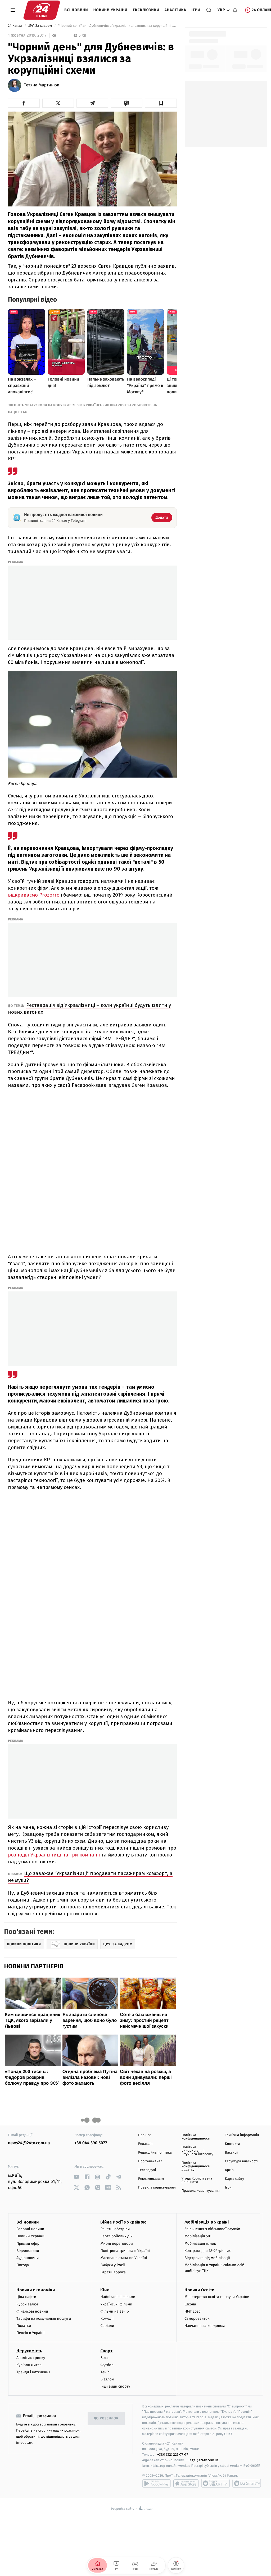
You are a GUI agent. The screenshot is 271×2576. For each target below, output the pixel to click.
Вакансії (232, 2153)
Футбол (107, 2365)
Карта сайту (234, 2179)
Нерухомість (29, 2351)
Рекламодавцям (151, 2179)
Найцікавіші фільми (118, 2297)
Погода (23, 2265)
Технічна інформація (242, 2135)
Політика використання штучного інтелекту (197, 2151)
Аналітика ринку (31, 2358)
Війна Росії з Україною (123, 2222)
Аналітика (175, 10)
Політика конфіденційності (196, 2137)
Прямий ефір (28, 2244)
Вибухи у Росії (112, 2265)
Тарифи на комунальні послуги (44, 2319)
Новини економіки (36, 2290)
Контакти (232, 2144)
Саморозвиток (197, 2319)
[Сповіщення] (235, 10)
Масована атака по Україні (124, 2258)
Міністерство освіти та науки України (217, 2297)
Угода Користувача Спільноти (197, 2180)
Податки (24, 2326)
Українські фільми (116, 2304)
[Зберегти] (161, 103)
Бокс (104, 2358)
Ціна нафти (26, 2297)
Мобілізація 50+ (198, 2236)
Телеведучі (147, 2170)
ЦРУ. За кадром (40, 26)
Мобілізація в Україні (207, 2222)
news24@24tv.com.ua (29, 2143)
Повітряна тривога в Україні (125, 2251)
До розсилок (106, 2418)
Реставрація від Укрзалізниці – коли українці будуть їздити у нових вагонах (89, 1009)
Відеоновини (28, 2251)
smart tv (215, 2483)
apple (186, 2483)
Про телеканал (150, 2161)
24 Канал (15, 26)
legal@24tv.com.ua (204, 2460)
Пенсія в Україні (30, 2333)
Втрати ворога (113, 2272)
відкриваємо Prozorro (34, 895)
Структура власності (241, 2161)
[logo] (42, 10)
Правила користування (157, 2188)
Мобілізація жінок (200, 2244)
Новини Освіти (199, 2290)
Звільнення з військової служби (212, 2229)
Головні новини (30, 2229)
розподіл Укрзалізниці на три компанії (55, 1855)
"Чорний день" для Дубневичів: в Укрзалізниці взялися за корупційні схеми (117, 26)
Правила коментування (201, 2191)
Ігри (196, 10)
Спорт (106, 2351)
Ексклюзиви (146, 10)
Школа (190, 2304)
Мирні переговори (116, 2244)
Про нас (145, 2135)
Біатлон (107, 2379)
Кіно (105, 2290)
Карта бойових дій (116, 2236)
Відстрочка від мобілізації (207, 2258)
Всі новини (76, 10)
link (76, 2177)
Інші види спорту (115, 2386)
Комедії (107, 2319)
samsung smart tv (247, 2483)
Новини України (110, 10)
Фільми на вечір (114, 2311)
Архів (229, 2170)
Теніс (105, 2372)
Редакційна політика (155, 2153)
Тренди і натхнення (33, 2372)
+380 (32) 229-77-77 (173, 2454)
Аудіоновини (28, 2258)
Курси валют (27, 2304)
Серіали (107, 2326)
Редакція (145, 2144)
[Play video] (92, 158)
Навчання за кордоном (205, 2326)
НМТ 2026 (193, 2311)
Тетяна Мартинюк (41, 85)
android (156, 2483)
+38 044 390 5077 (91, 2143)
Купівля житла (29, 2365)
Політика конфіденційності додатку (196, 2166)
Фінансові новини (32, 2311)
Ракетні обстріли (115, 2229)
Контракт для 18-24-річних (207, 2251)
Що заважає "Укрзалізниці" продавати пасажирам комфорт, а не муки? (90, 1877)
